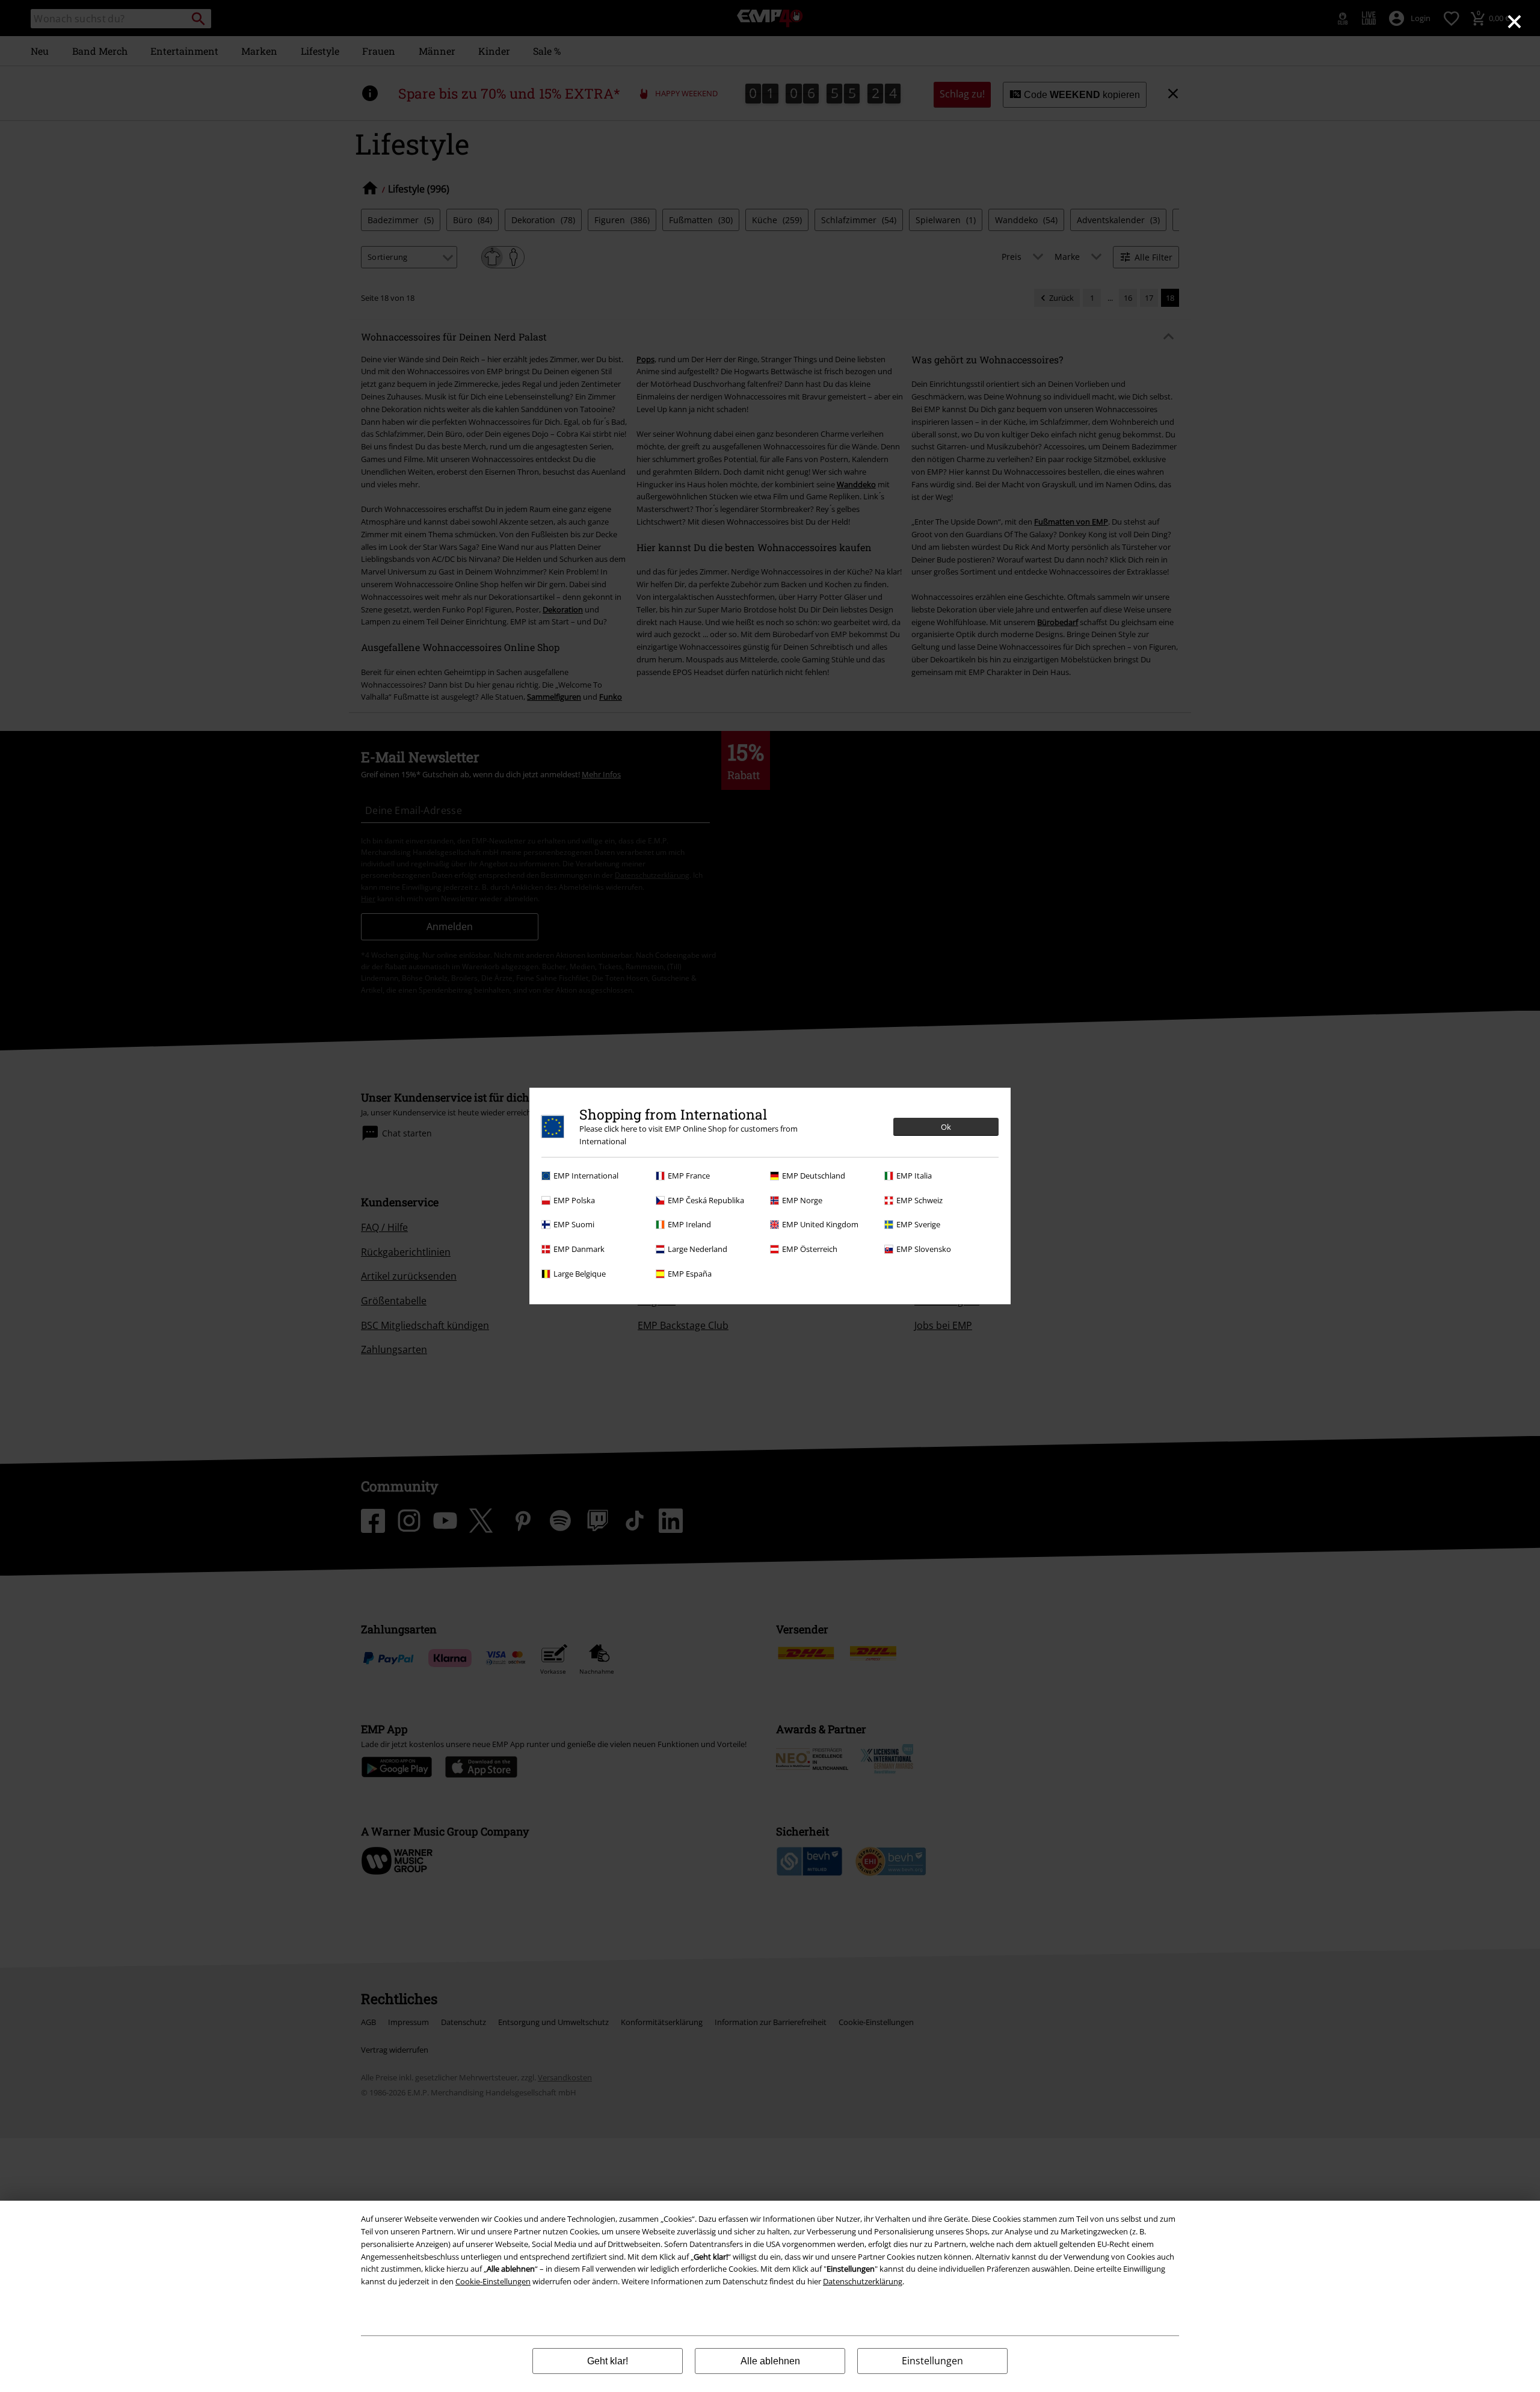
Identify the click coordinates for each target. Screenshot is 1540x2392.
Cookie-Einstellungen (493, 2281)
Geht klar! (608, 2361)
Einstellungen (932, 2361)
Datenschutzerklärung (863, 2281)
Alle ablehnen (770, 2361)
